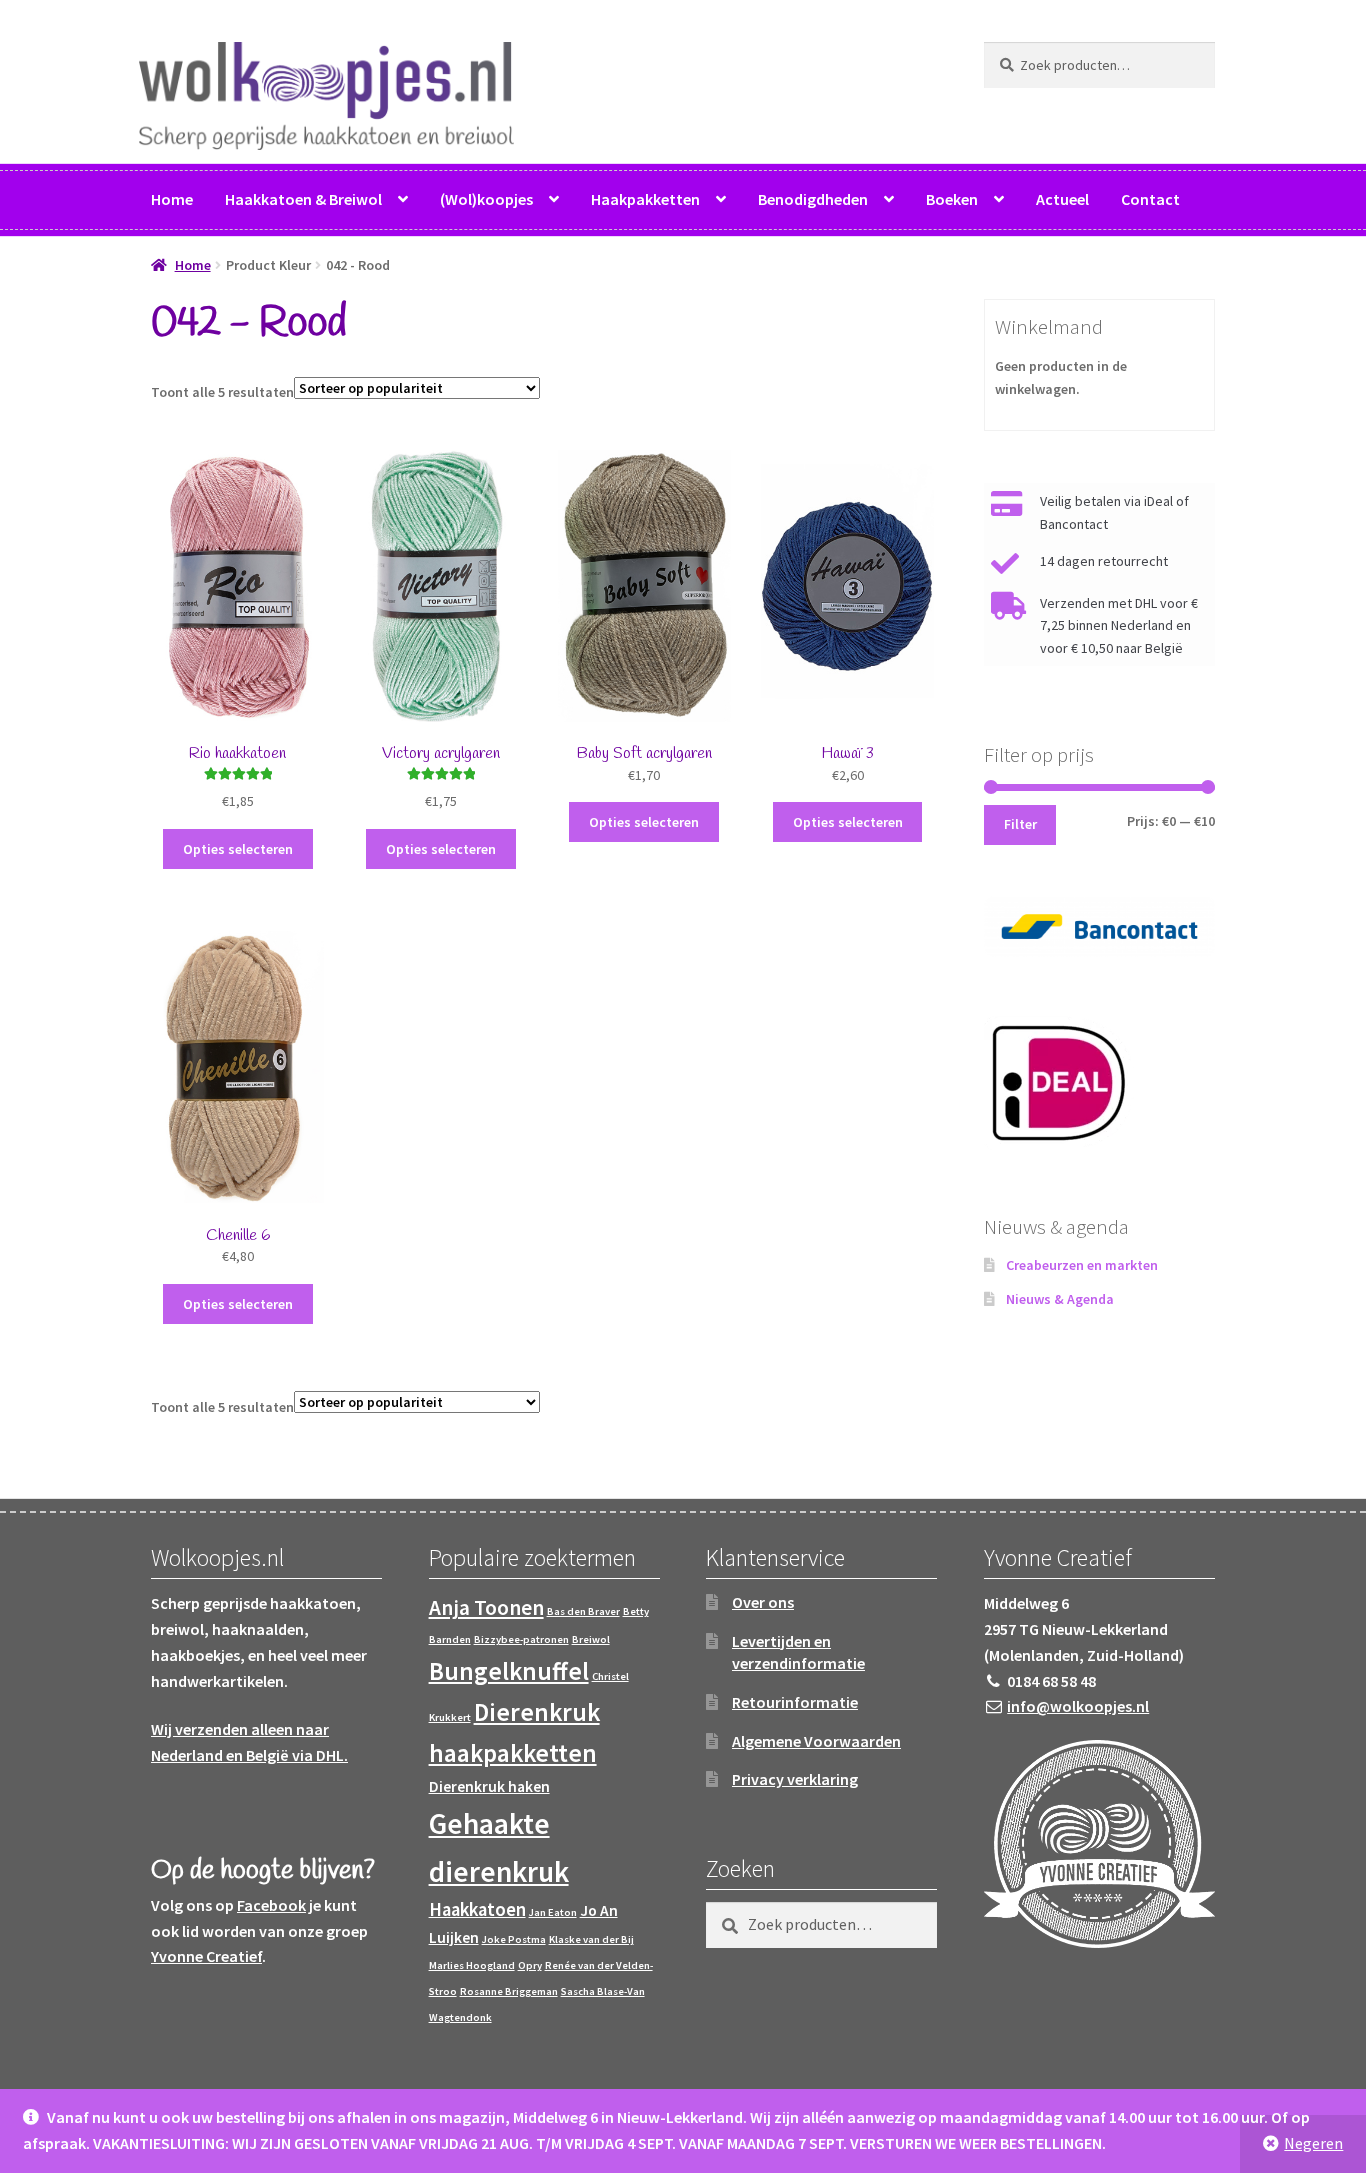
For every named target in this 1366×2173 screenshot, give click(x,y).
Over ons (763, 1602)
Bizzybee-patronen (521, 1639)
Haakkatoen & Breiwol (303, 199)
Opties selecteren (238, 849)
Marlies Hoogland (472, 1965)
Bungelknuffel (509, 1671)
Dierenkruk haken (489, 1786)
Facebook (271, 1905)
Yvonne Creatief (206, 1956)
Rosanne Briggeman (509, 1991)
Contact (1150, 199)
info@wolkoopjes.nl (1078, 1706)
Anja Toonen (486, 1607)
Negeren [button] (1313, 2143)
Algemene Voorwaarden (816, 1741)
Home (172, 199)
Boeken (952, 199)
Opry (530, 1965)
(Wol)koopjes (486, 199)
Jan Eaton (553, 1912)
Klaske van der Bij (591, 1939)
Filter (1020, 824)
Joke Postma (514, 1939)
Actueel (1062, 199)
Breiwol (591, 1639)
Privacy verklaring (795, 1779)
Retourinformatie (795, 1702)
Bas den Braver (583, 1611)
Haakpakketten (645, 199)
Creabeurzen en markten (1082, 1265)
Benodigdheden (813, 199)
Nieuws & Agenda (1060, 1299)
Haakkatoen (477, 1909)
